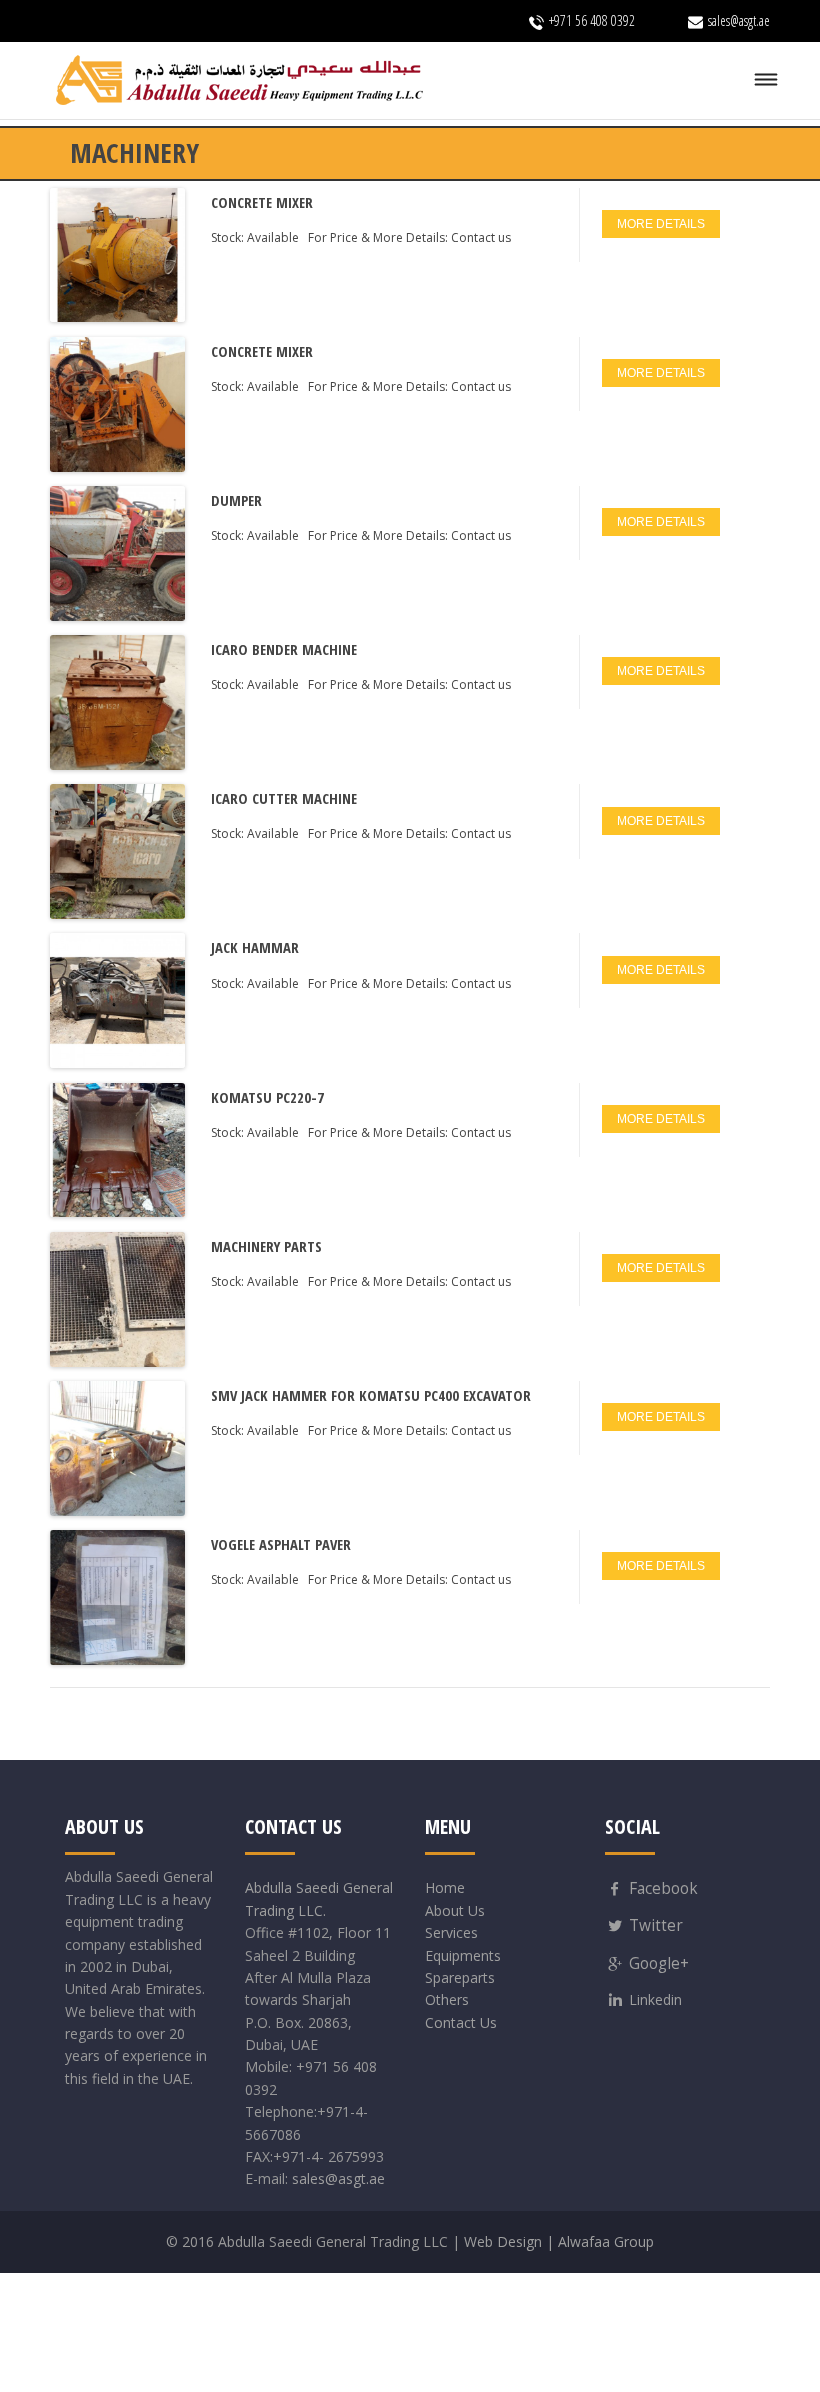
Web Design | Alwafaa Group (559, 2241)
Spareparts (460, 1977)
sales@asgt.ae (338, 2178)
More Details (661, 224)
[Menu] (766, 80)
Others (447, 1999)
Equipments (463, 1955)
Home (445, 1887)
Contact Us (461, 2022)
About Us (455, 1910)
